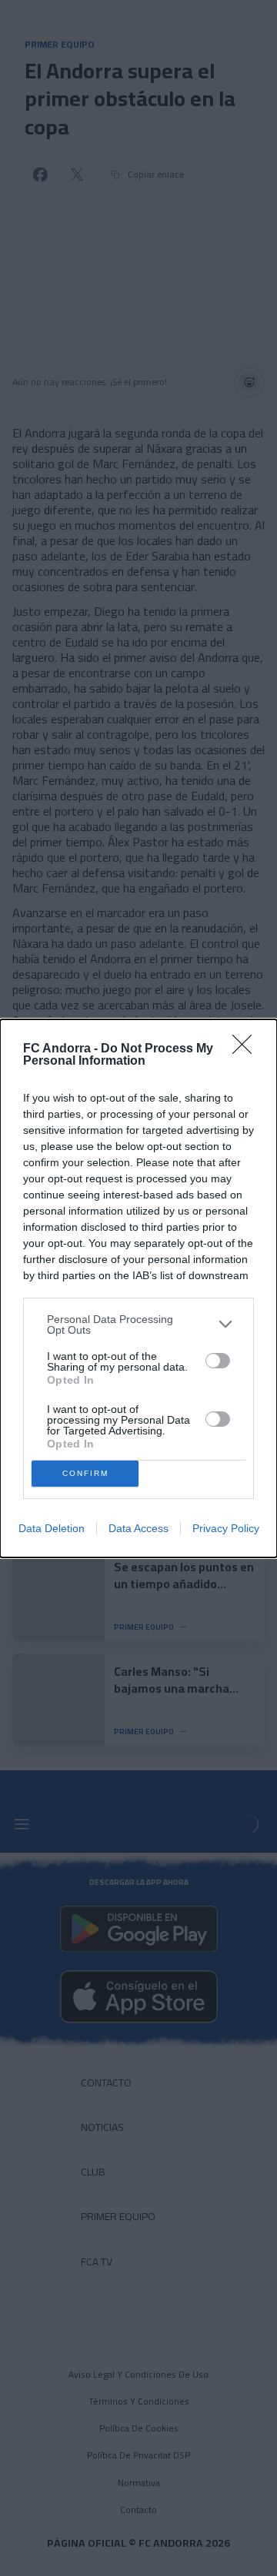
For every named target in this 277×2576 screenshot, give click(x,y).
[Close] (247, 1049)
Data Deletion (52, 1528)
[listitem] (138, 1325)
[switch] (218, 1361)
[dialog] (138, 1288)
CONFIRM (85, 1473)
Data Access (138, 1528)
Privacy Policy (226, 1528)
